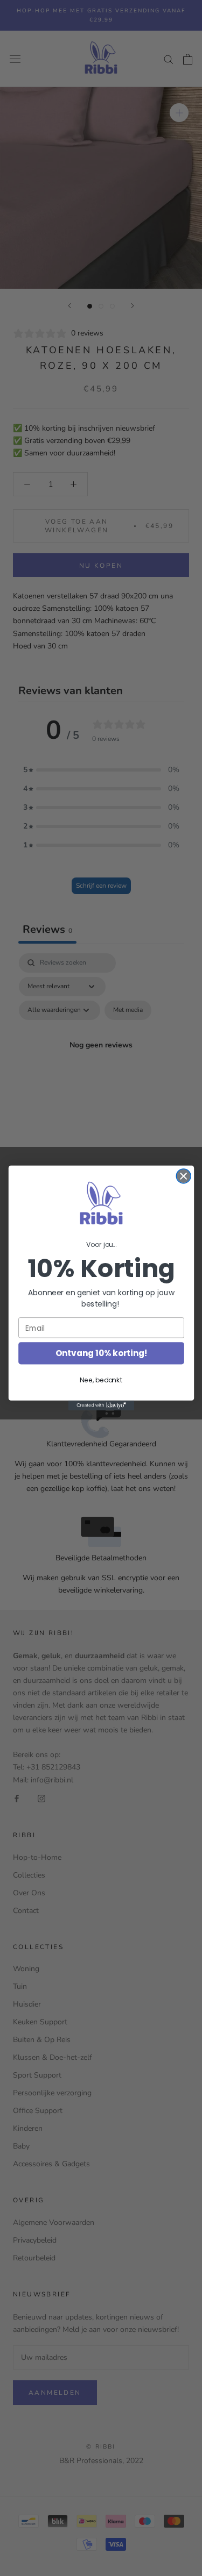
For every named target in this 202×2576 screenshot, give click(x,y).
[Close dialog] (183, 1176)
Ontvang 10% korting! (101, 1353)
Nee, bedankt (101, 1380)
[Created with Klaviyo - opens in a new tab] (101, 1405)
